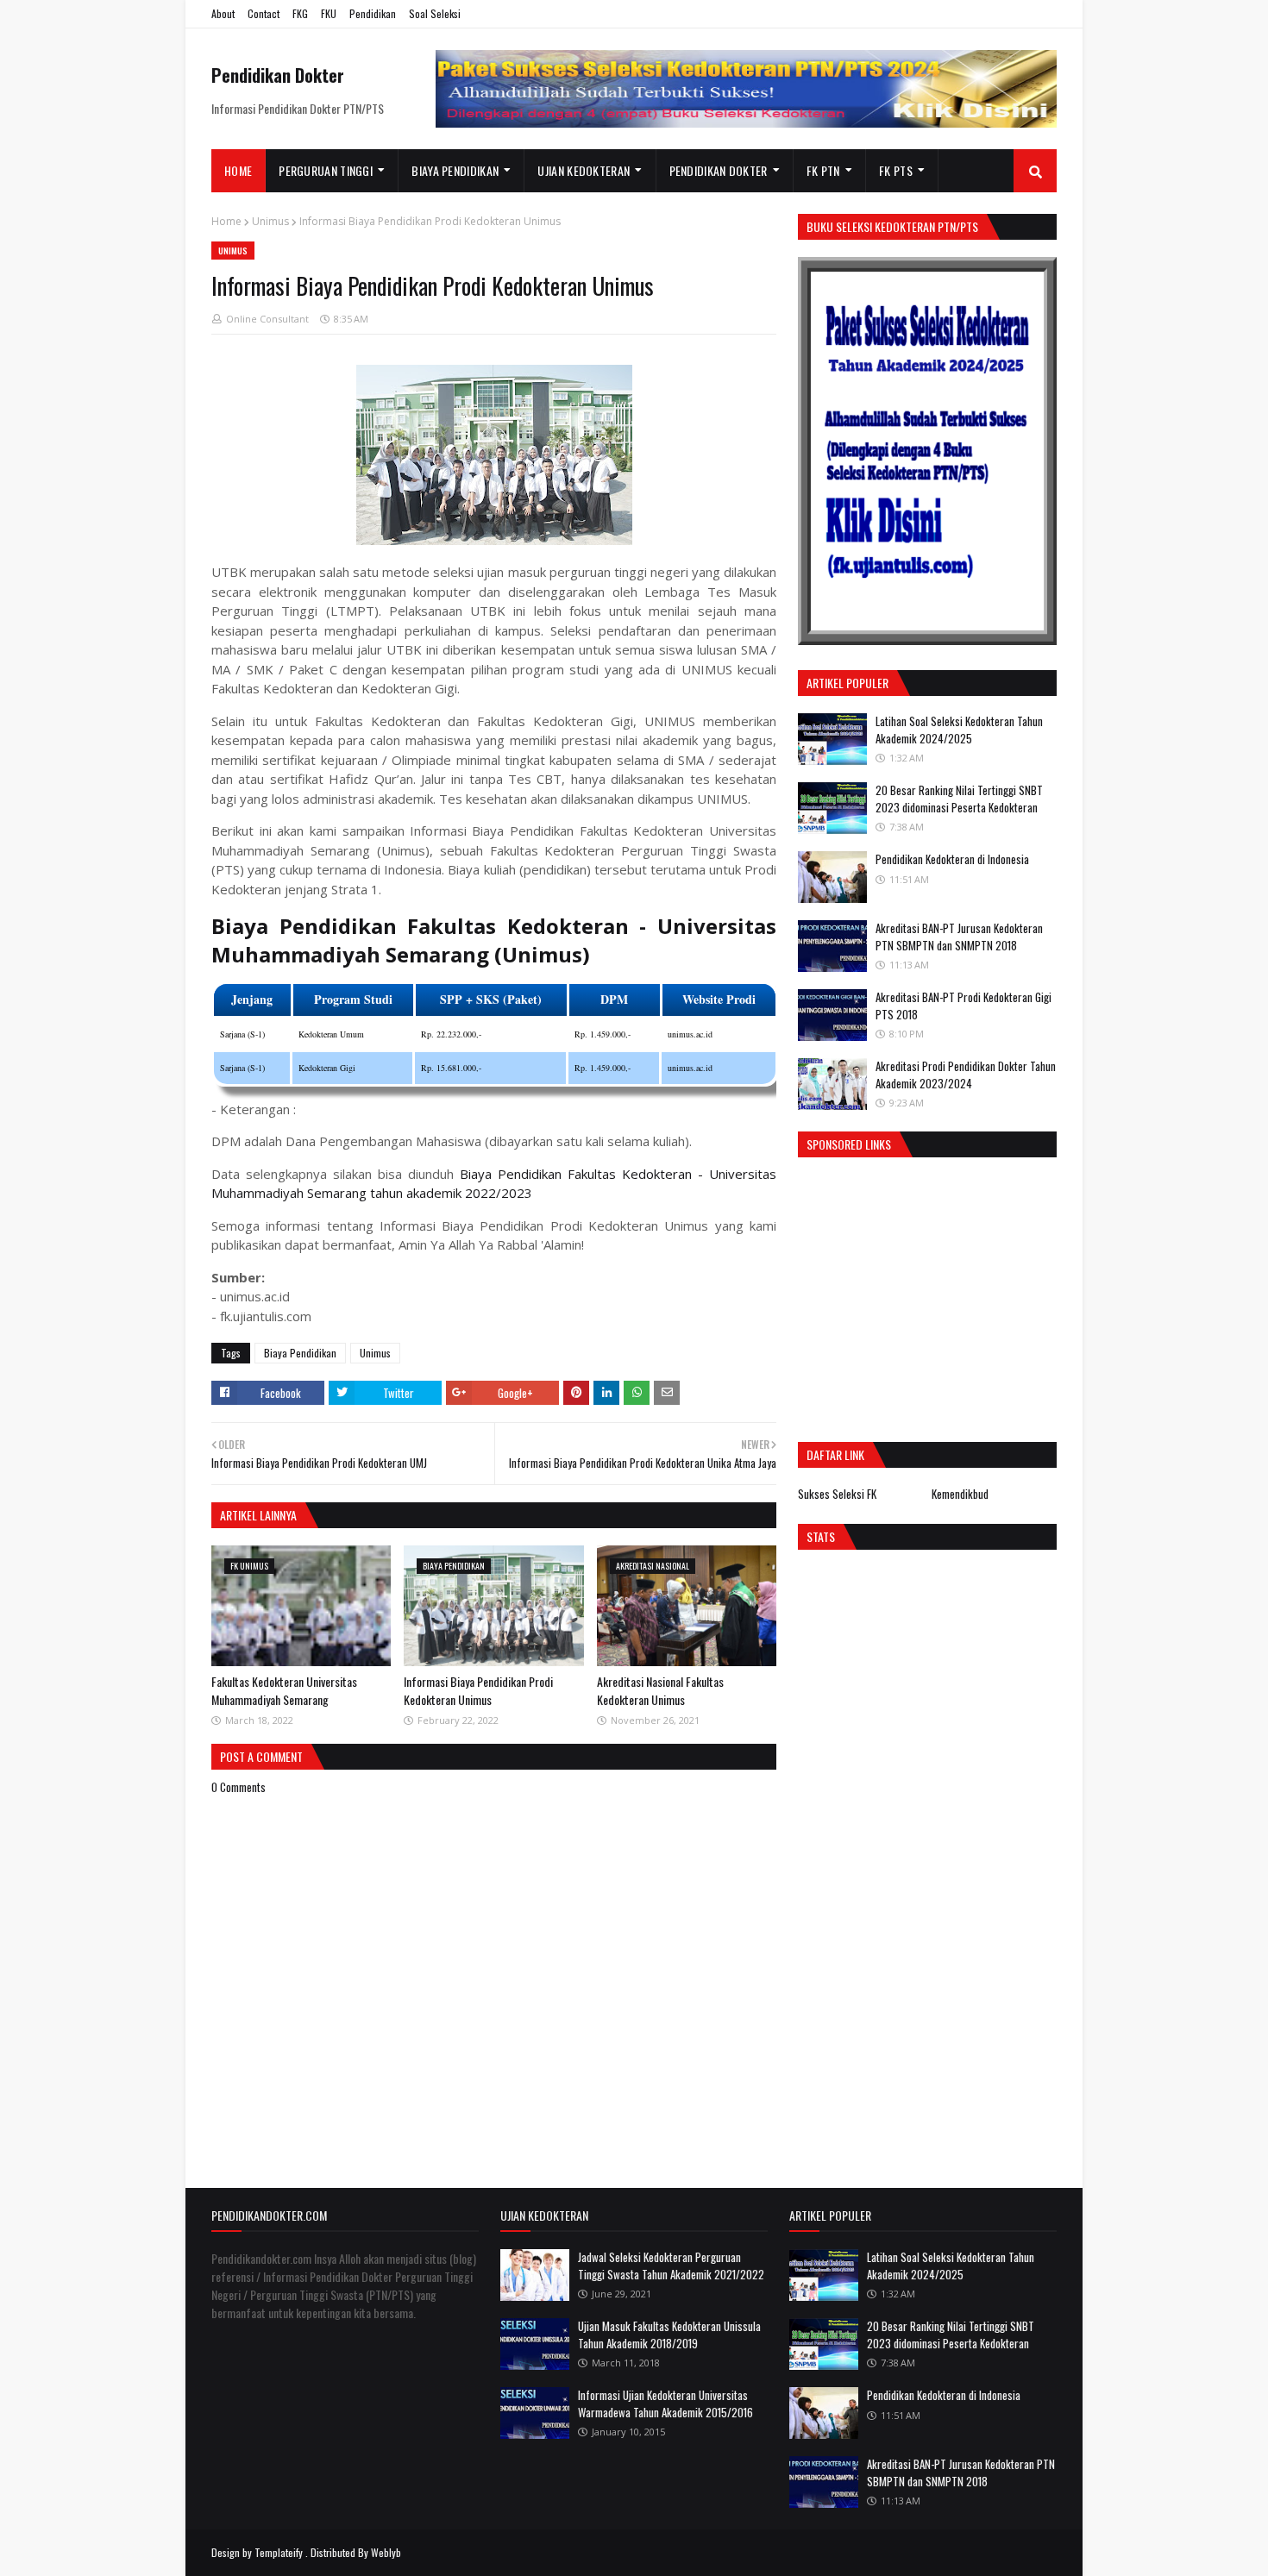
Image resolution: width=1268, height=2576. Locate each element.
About (223, 13)
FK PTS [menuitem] (896, 170)
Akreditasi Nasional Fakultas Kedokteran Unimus (660, 1690)
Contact (264, 13)
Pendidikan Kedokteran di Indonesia (952, 859)
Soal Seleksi (435, 13)
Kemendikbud (960, 1494)
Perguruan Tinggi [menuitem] (326, 170)
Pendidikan (373, 13)
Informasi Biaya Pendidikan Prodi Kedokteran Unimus (478, 1690)
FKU (329, 13)
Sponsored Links (849, 1144)
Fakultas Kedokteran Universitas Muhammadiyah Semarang (284, 1690)
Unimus (270, 221)
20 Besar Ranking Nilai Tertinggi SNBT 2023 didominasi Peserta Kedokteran (959, 799)
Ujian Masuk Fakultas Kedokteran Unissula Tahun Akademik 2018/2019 (669, 2335)
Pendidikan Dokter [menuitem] (719, 170)
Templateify (279, 2552)
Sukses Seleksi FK (837, 1494)
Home (226, 221)
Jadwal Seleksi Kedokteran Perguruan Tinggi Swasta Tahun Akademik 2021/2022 (671, 2266)
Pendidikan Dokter (278, 75)
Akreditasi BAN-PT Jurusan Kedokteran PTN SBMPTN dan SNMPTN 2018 (959, 937)
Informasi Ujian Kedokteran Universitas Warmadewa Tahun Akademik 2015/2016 (665, 2404)
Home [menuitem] (238, 170)
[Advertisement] (943, 1295)
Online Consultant (267, 319)
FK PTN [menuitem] (823, 170)
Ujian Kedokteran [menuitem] (584, 170)
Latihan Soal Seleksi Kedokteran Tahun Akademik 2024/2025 (959, 730)
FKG (300, 13)
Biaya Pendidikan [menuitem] (455, 170)
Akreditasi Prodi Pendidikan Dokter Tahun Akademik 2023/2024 (966, 1075)
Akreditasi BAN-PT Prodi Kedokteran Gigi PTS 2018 (964, 1006)
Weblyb (386, 2552)
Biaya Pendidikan (300, 1353)
